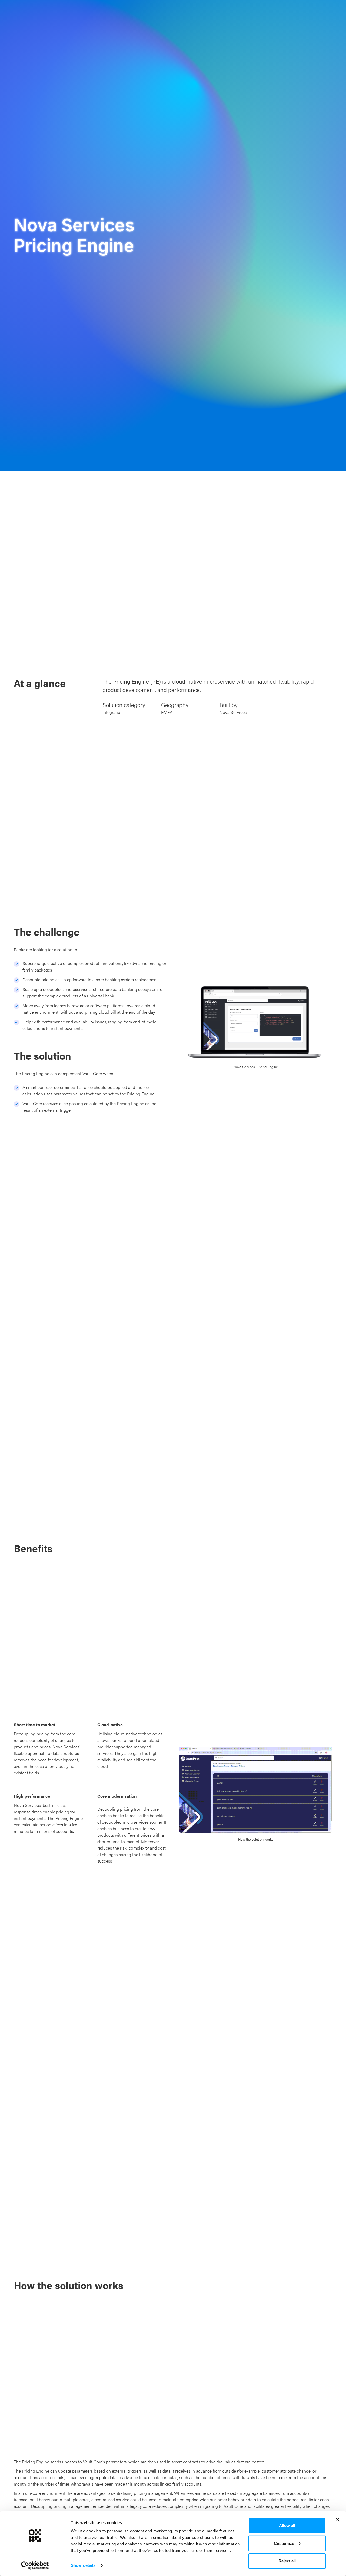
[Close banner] (338, 2520)
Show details (83, 2565)
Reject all (287, 2561)
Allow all (287, 2526)
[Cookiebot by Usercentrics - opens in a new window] (35, 2565)
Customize (284, 2543)
